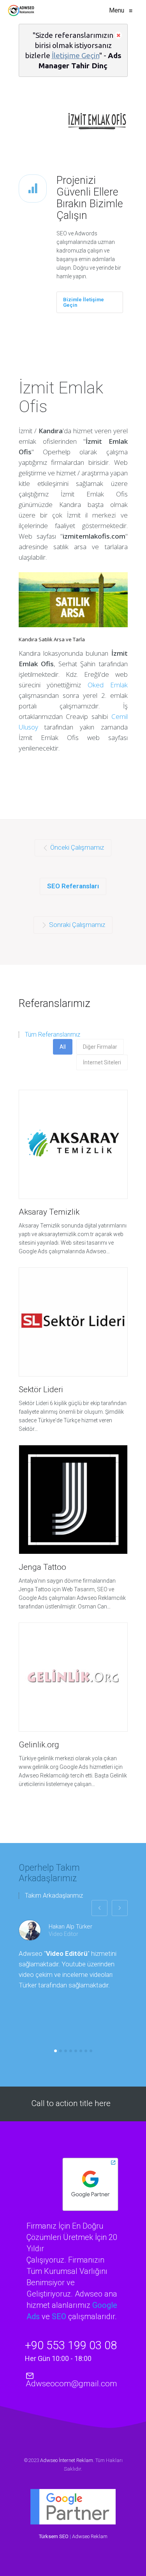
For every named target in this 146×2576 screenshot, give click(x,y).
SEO (59, 2316)
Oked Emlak (108, 685)
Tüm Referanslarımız (53, 1035)
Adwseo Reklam (90, 2536)
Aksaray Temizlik (49, 1212)
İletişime (66, 55)
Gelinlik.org (39, 1745)
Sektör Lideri (41, 1389)
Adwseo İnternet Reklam (67, 2460)
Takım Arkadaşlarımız (54, 1896)
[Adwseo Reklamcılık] (21, 11)
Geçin (90, 55)
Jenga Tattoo (42, 1567)
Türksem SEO (54, 2536)
